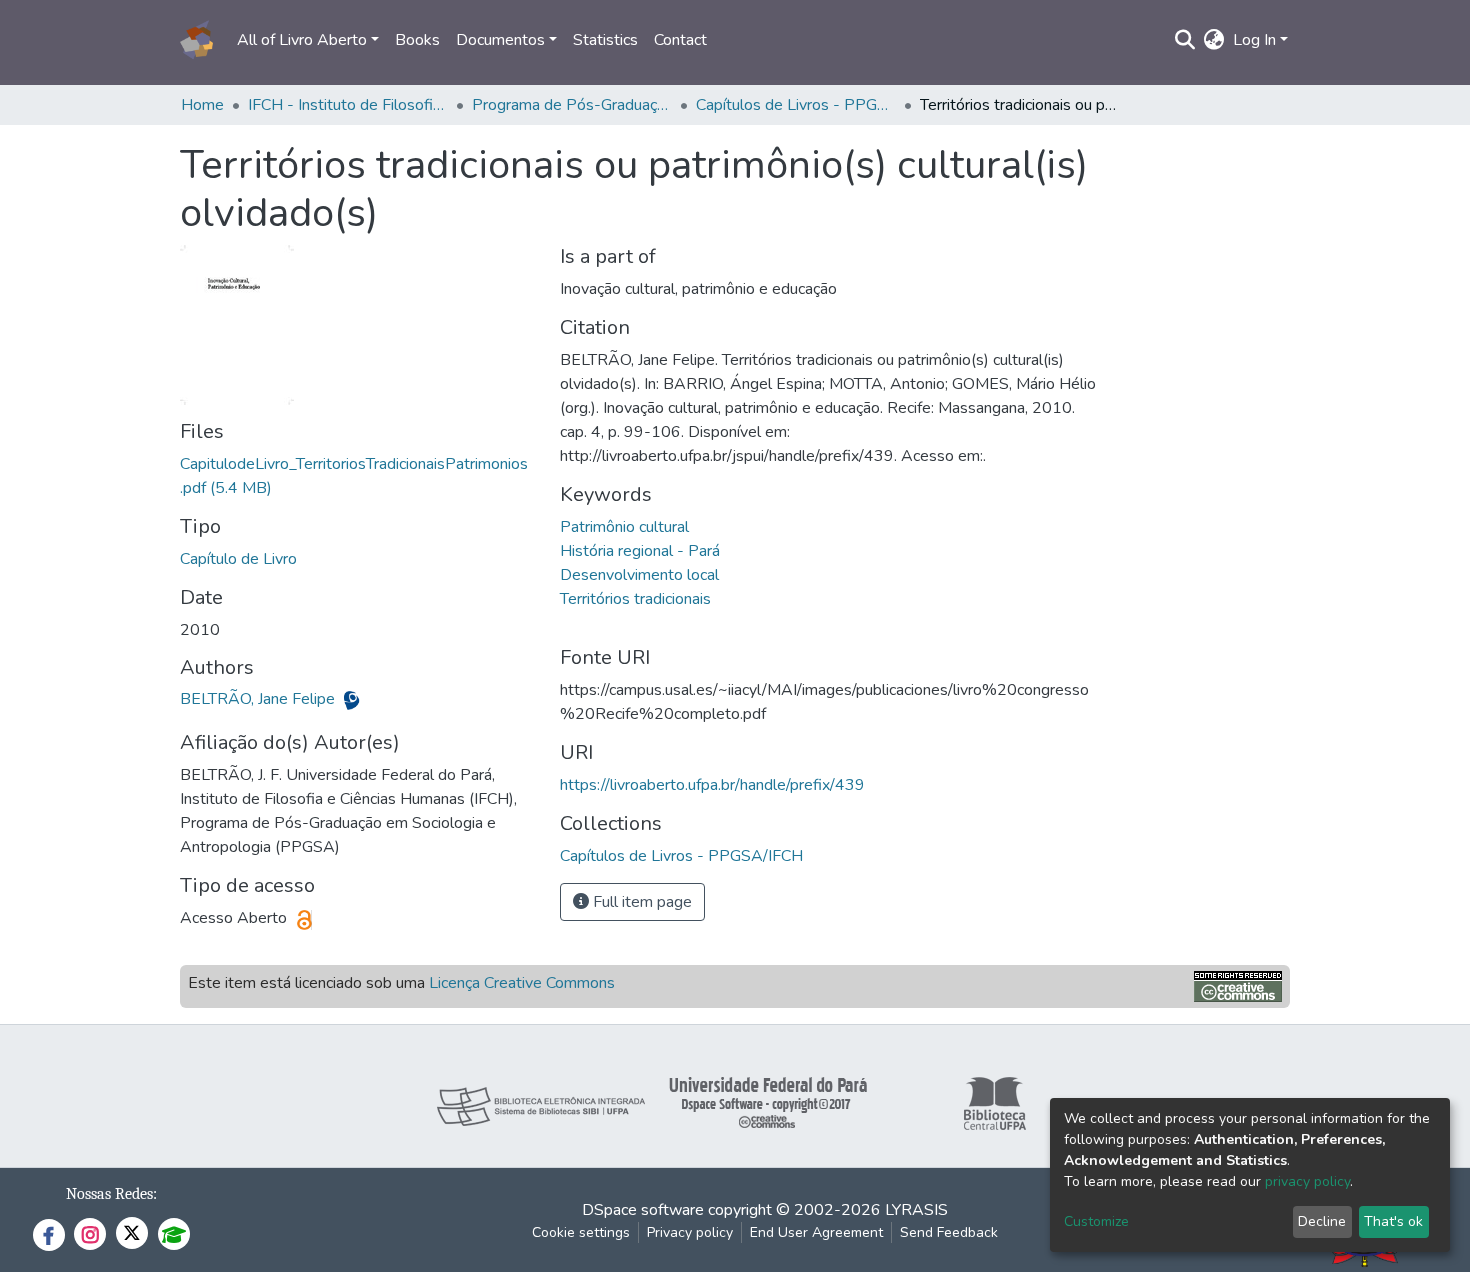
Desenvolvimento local (639, 575)
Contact (680, 40)
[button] (1214, 40)
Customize (1096, 1221)
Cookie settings (581, 1232)
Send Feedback (949, 1232)
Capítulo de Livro (238, 559)
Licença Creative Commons (522, 983)
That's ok (1393, 1221)
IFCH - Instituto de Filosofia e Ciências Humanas (348, 105)
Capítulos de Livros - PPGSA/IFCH (796, 105)
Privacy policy (690, 1232)
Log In (1254, 40)
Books (417, 40)
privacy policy (1307, 1181)
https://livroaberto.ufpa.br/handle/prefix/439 (712, 785)
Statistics (605, 40)
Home (202, 105)
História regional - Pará (640, 551)
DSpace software (643, 1210)
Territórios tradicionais (635, 599)
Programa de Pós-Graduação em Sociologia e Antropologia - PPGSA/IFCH (572, 105)
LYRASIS (916, 1210)
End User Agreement (816, 1232)
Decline (1322, 1221)
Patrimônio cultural (624, 527)
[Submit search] (1185, 40)
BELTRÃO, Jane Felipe (259, 699)
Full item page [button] (640, 902)
